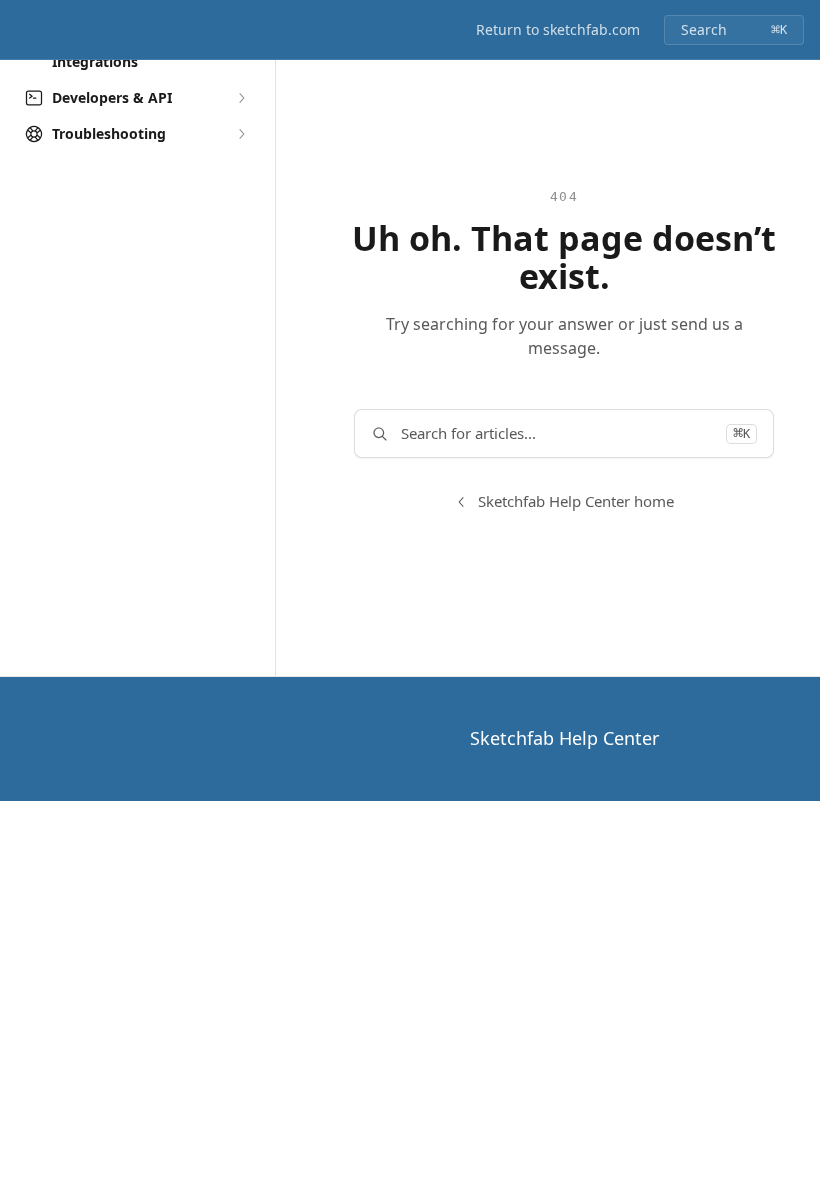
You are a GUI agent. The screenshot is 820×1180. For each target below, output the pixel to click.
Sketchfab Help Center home (576, 501)
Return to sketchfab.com (558, 29)
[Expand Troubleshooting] (241, 134)
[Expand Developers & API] (241, 98)
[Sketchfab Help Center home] (20, 30)
